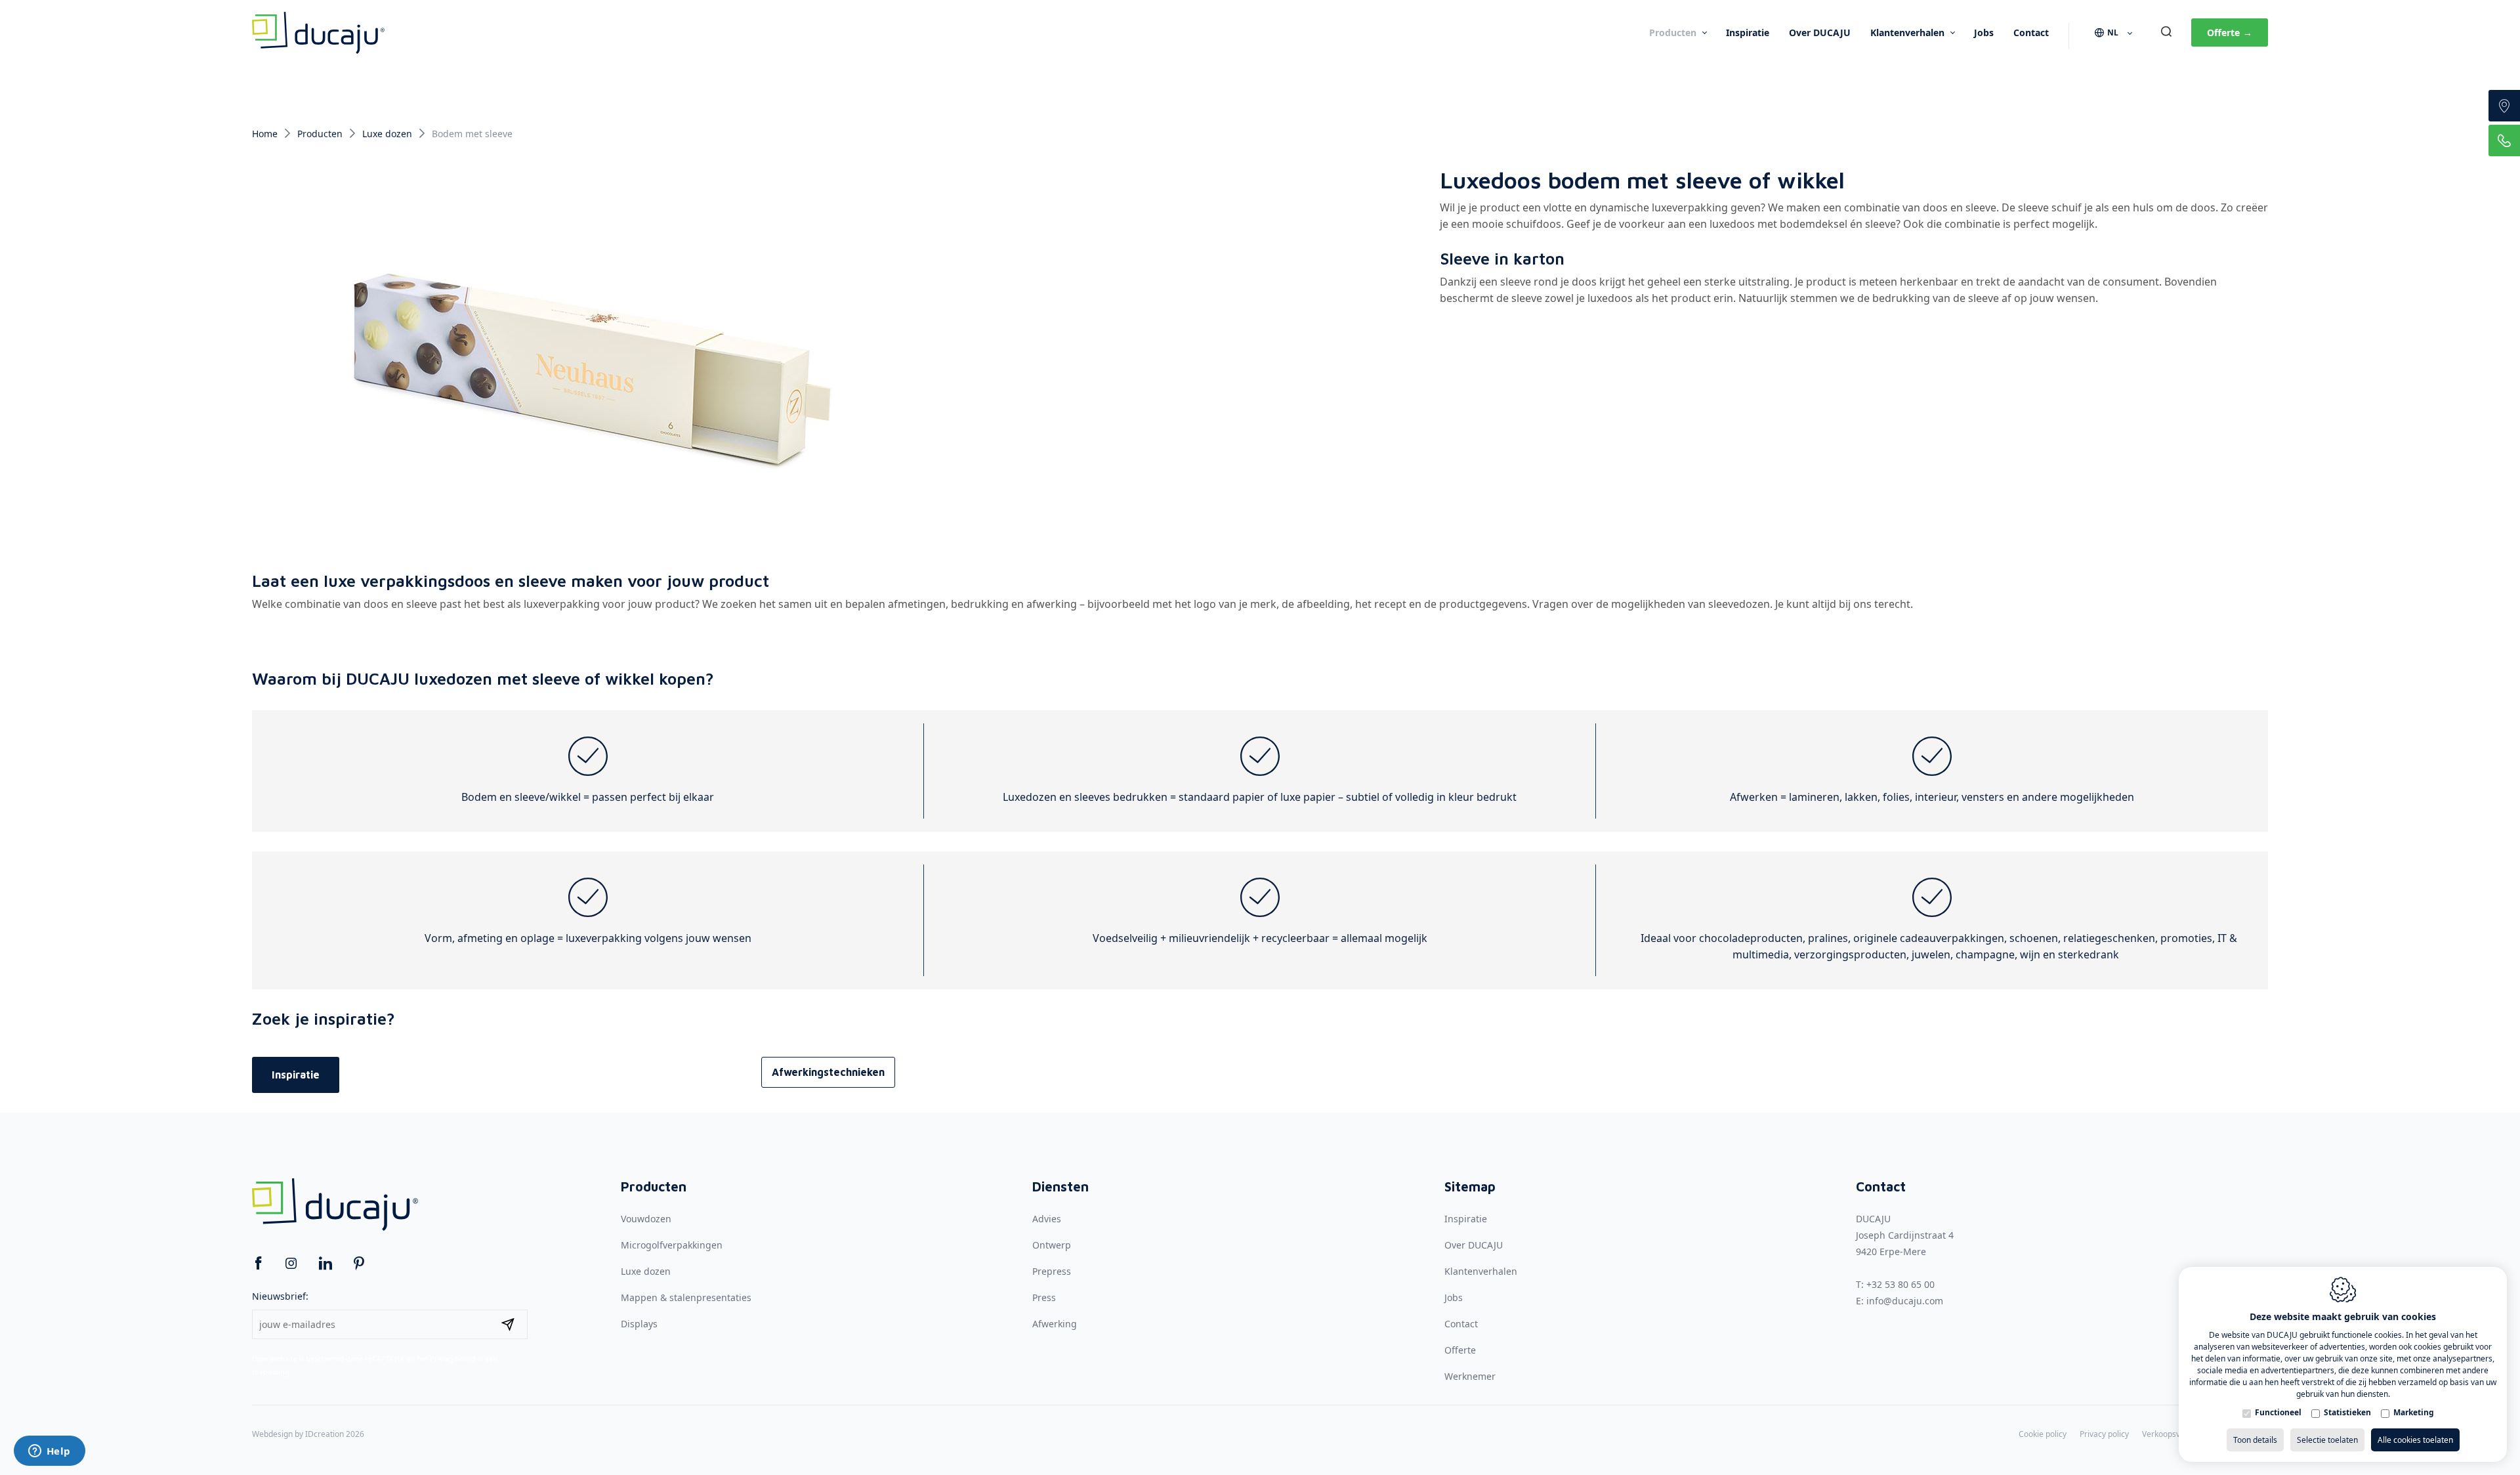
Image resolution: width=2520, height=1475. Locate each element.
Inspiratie (1748, 32)
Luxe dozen (387, 134)
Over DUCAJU (1820, 32)
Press (1044, 1297)
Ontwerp (1052, 1245)
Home (265, 134)
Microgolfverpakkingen (672, 1245)
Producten (1673, 32)
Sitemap (1470, 1186)
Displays (639, 1324)
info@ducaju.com (1905, 1301)
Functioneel (2278, 1413)
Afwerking (1055, 1324)
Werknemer (1470, 1376)
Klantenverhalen (1907, 32)
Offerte (2230, 32)
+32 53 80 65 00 (1900, 1284)
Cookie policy (2043, 1434)
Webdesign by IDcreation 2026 (308, 1434)
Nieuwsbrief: (280, 1296)
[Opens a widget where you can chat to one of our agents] (49, 1452)
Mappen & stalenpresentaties (686, 1297)
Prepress (1052, 1271)
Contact (2031, 32)
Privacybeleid (453, 1358)
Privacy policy (2104, 1434)
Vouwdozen (646, 1219)
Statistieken (2347, 1413)
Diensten (1060, 1186)
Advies (1047, 1219)
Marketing (2414, 1413)
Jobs (1984, 32)
